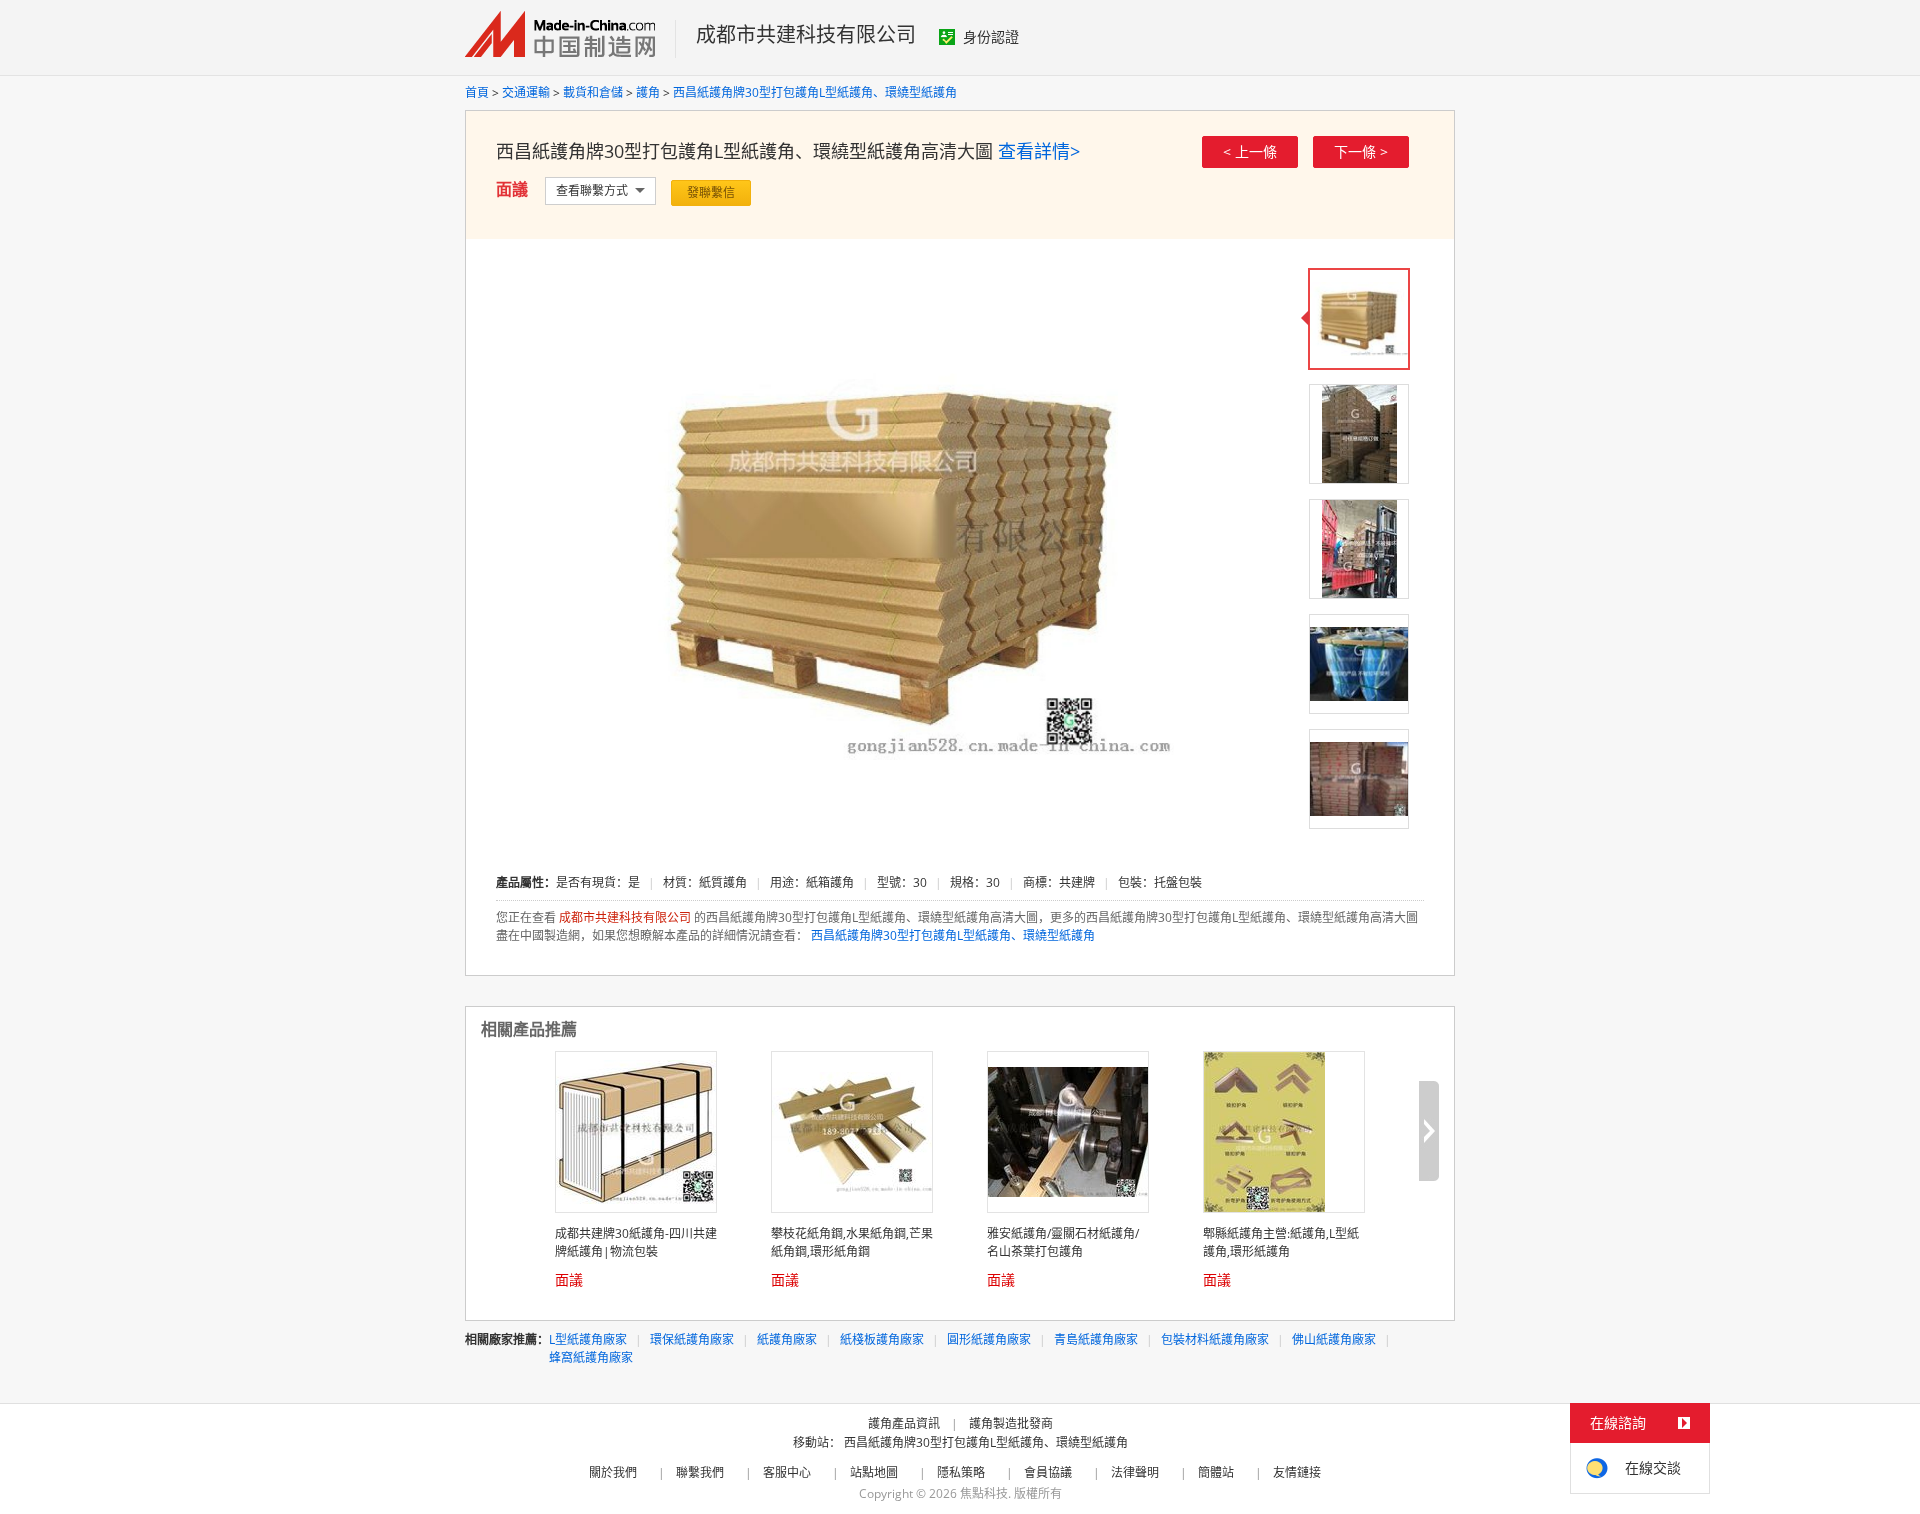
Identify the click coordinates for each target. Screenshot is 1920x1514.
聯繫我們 (700, 1472)
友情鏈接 (1297, 1472)
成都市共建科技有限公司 (806, 34)
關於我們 (613, 1472)
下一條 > (1361, 151)
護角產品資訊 (904, 1423)
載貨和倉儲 (593, 92)
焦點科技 (984, 1493)
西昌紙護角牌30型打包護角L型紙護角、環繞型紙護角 (815, 92)
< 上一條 (1250, 151)
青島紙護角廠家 (1096, 1339)
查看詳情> (1039, 151)
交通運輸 (526, 92)
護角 (648, 92)
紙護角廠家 (787, 1339)
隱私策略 (961, 1472)
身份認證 (991, 36)
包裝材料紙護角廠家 (1215, 1339)
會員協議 (1048, 1472)
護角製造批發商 (1011, 1423)
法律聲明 (1135, 1472)
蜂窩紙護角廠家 (591, 1357)
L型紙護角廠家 (588, 1339)
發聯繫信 (711, 192)
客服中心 (787, 1472)
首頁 (477, 92)
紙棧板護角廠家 (882, 1339)
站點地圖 (874, 1472)
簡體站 (1216, 1472)
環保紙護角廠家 (692, 1339)
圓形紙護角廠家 (989, 1339)
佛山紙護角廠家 (1334, 1339)
